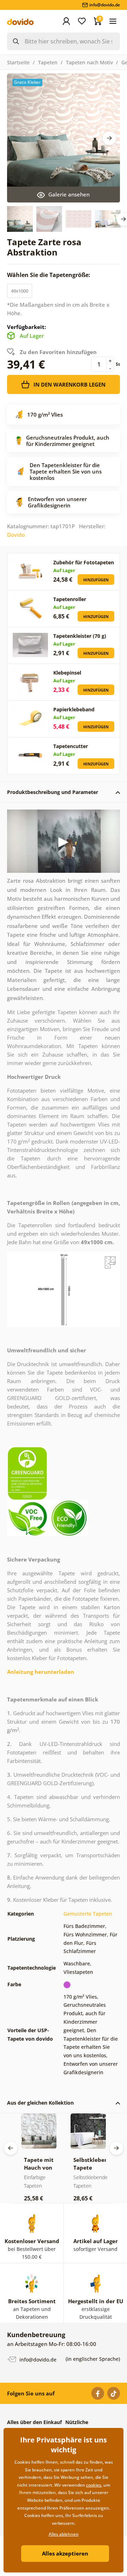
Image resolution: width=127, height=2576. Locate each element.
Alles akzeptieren (65, 2553)
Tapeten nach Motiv (89, 62)
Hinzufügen (96, 580)
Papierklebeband (74, 709)
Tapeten (48, 62)
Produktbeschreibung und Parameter (53, 792)
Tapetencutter (71, 746)
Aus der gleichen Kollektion (40, 2103)
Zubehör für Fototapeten (84, 562)
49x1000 (20, 291)
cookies (94, 2485)
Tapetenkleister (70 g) (80, 636)
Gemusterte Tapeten (88, 1914)
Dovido (16, 535)
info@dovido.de (37, 2360)
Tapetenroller (70, 599)
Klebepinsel (67, 673)
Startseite (18, 62)
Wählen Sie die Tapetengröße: (49, 275)
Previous (11, 2148)
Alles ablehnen (64, 2534)
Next (109, 138)
